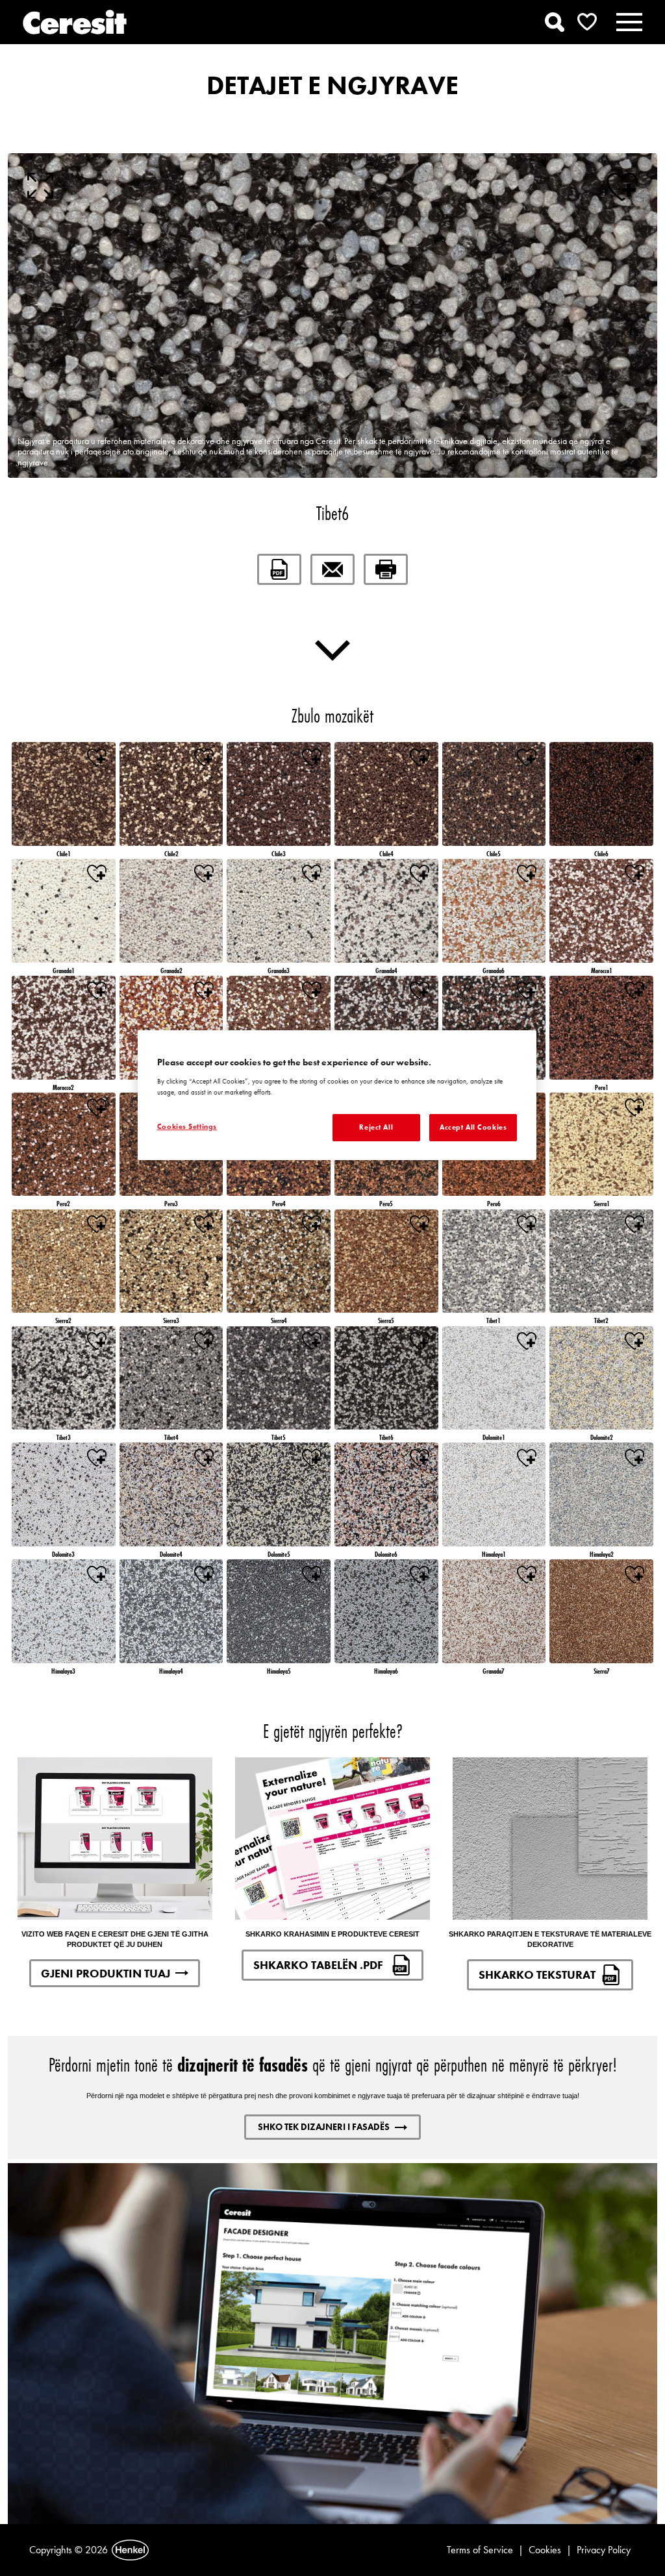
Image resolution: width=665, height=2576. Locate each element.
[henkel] (130, 2550)
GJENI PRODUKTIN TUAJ (106, 1973)
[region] (337, 1095)
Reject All (376, 1127)
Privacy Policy (604, 2550)
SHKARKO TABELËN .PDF (320, 1965)
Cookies (545, 2550)
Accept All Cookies (473, 1127)
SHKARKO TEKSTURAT (537, 1975)
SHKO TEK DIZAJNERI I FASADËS (324, 2127)
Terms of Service (480, 2550)
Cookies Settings (187, 1126)
